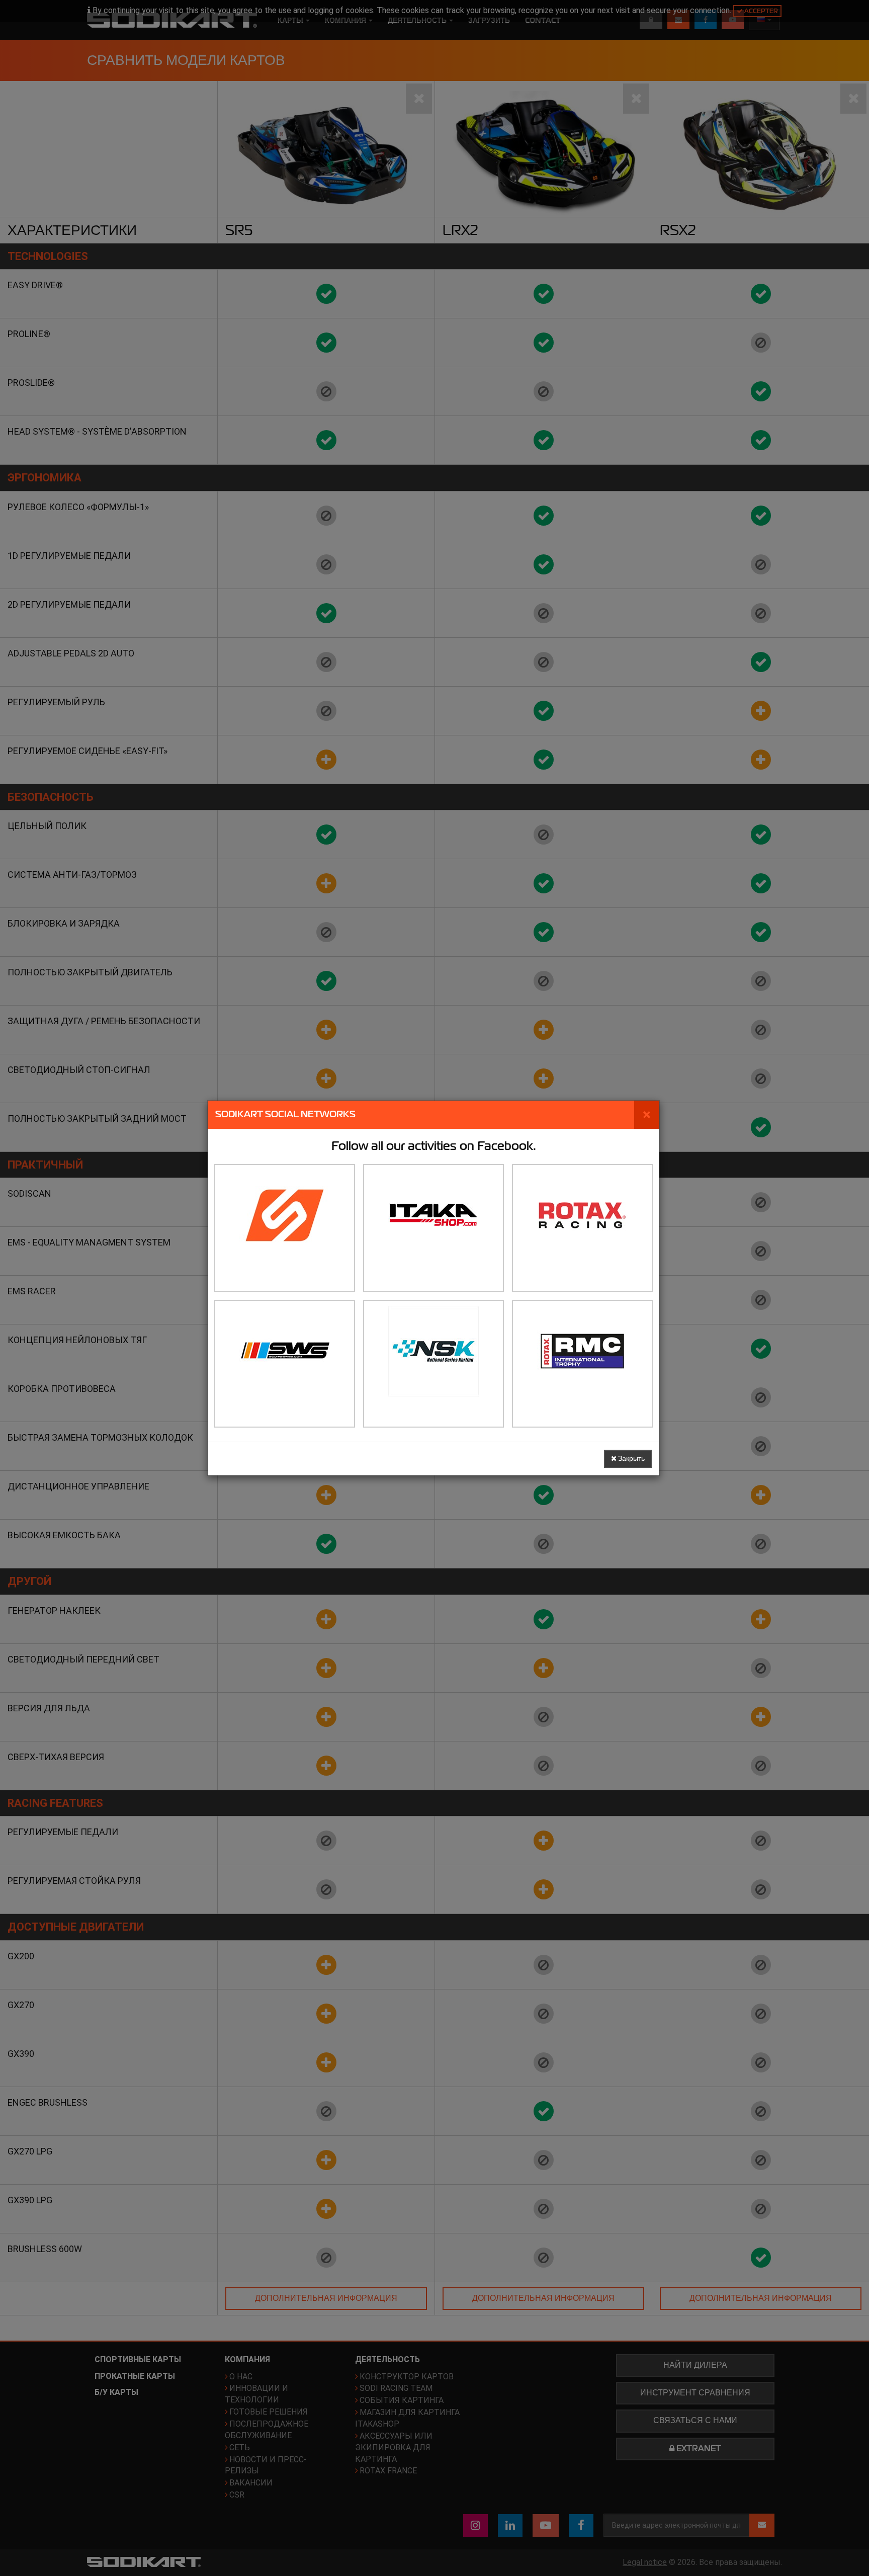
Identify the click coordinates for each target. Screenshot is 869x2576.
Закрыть (631, 1459)
